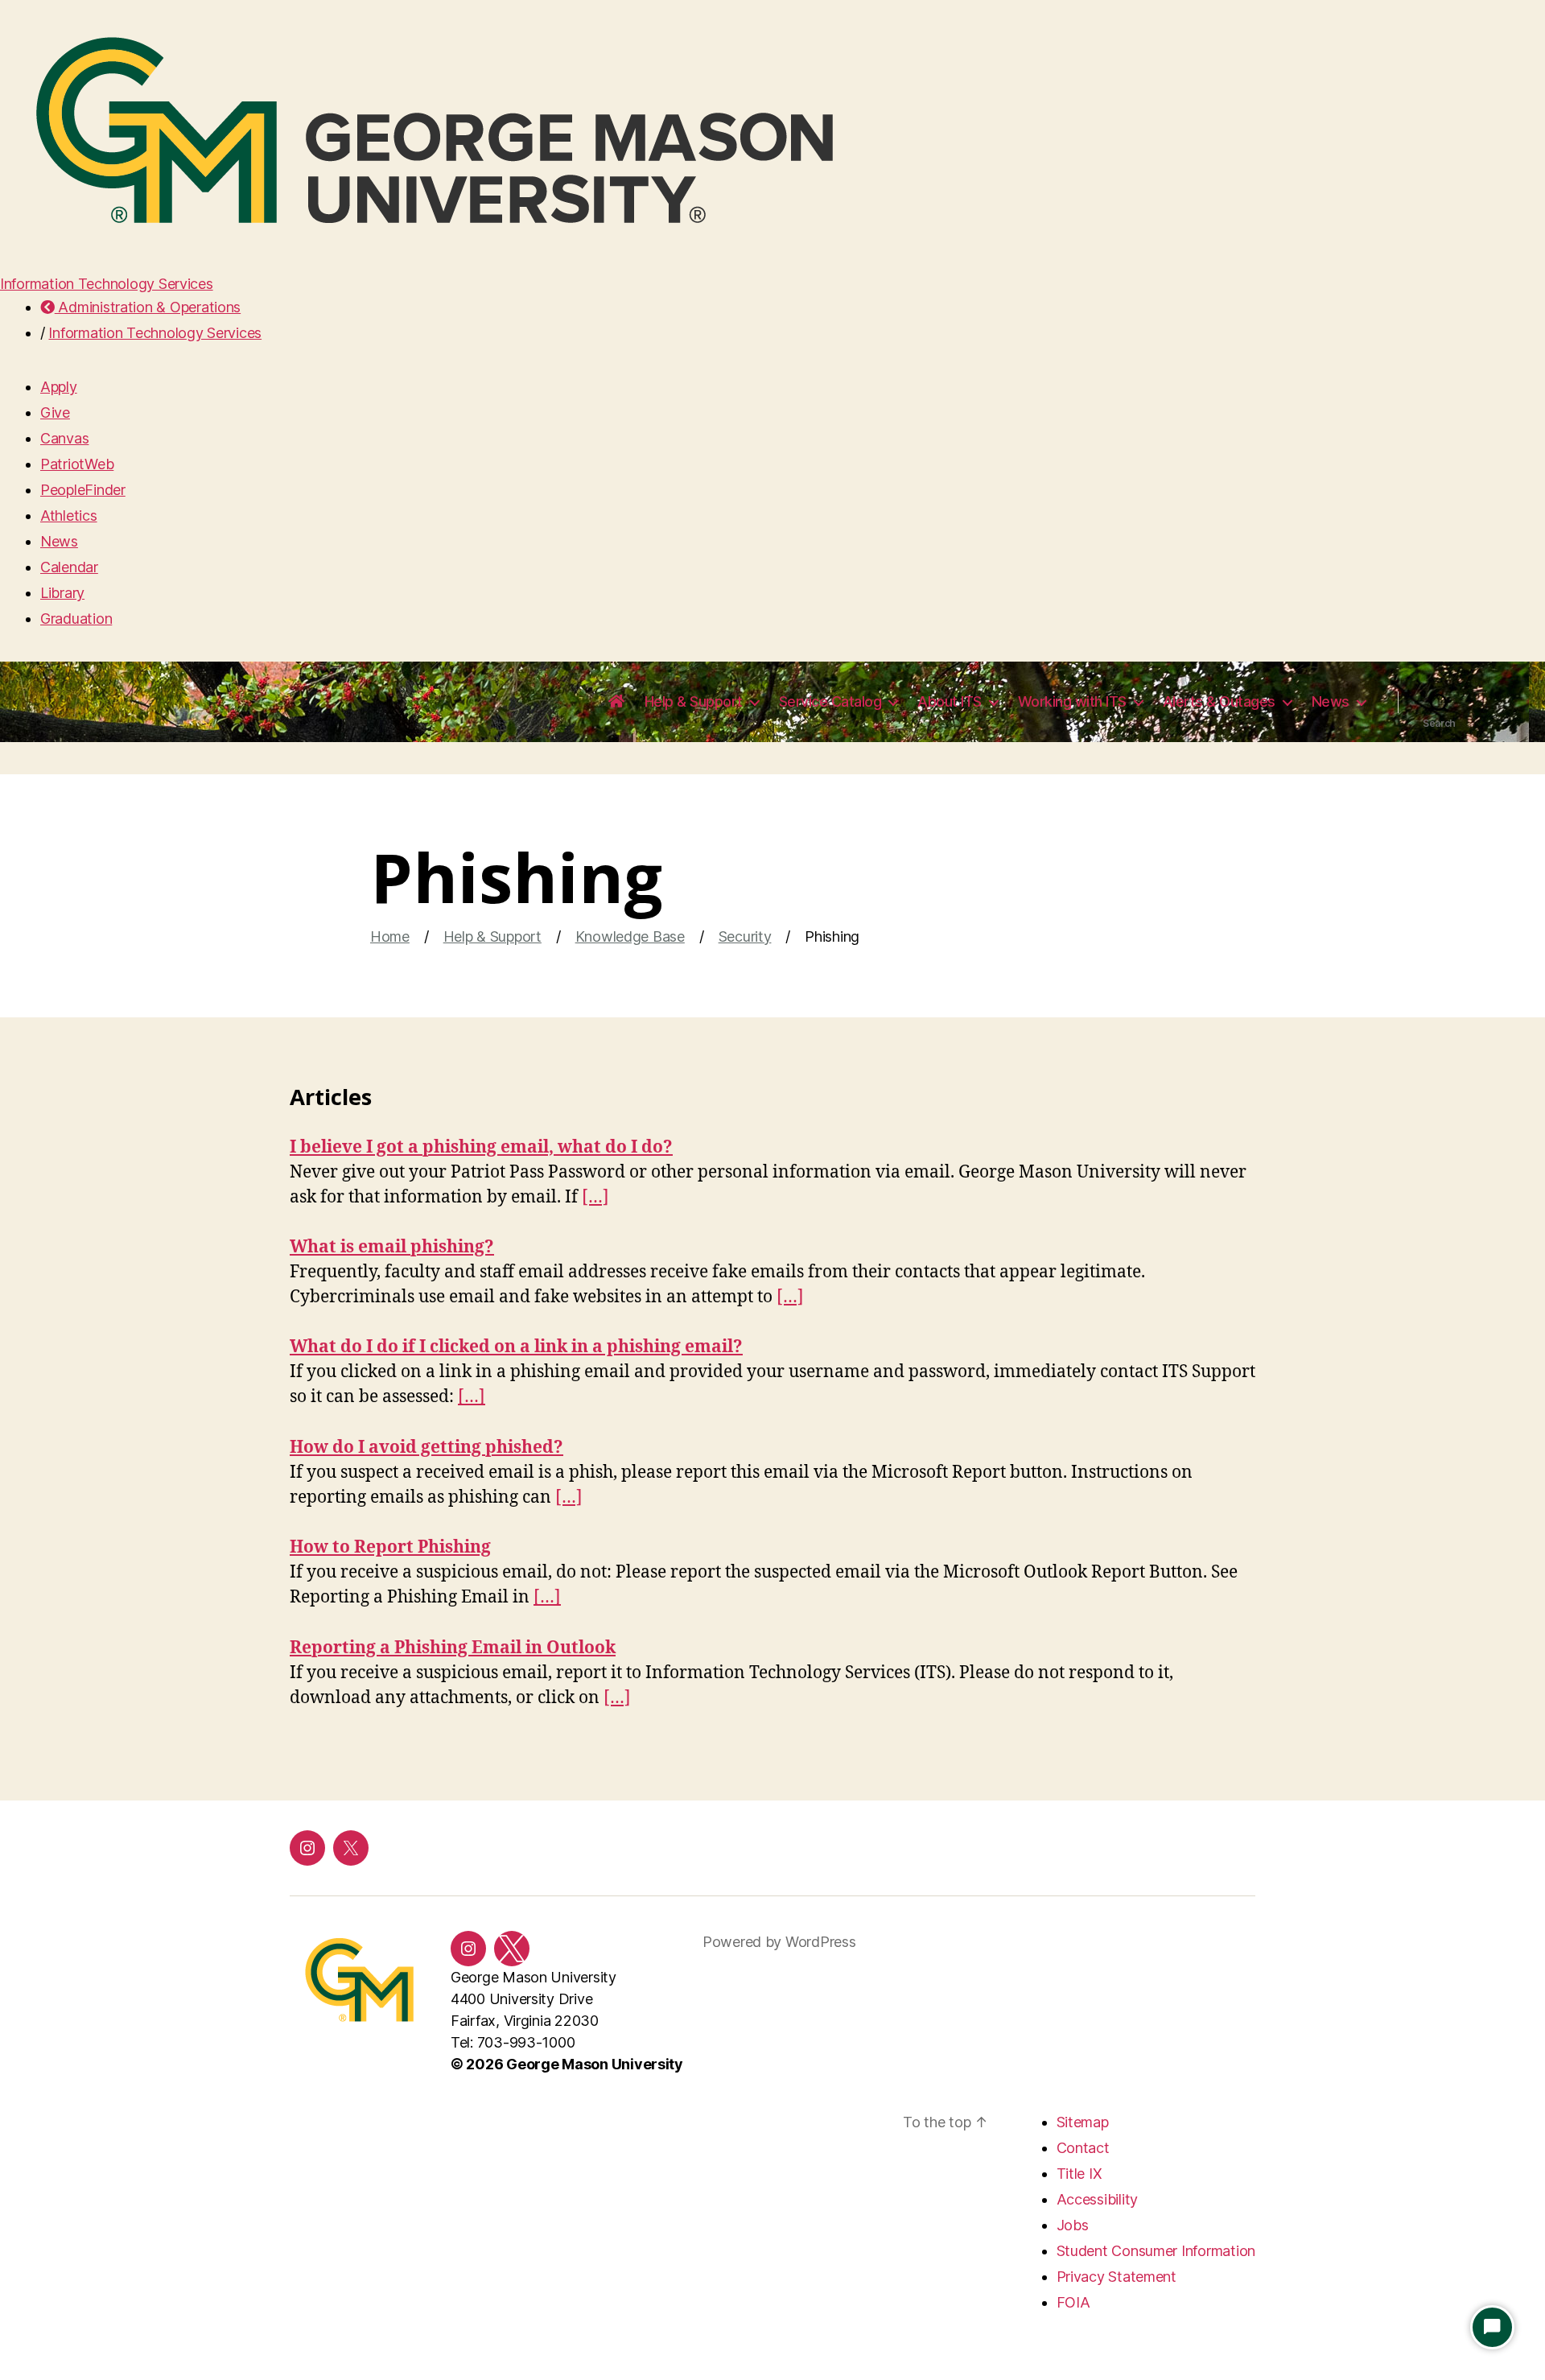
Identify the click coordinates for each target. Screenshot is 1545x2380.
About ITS (950, 701)
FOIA (1073, 2302)
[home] (616, 702)
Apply (59, 387)
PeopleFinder (83, 490)
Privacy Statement (1117, 2277)
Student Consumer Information (1156, 2251)
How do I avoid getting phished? (426, 1448)
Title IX (1079, 2174)
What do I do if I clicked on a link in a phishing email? (516, 1347)
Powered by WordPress (779, 1942)
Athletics (69, 516)
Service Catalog (830, 701)
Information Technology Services (107, 284)
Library (62, 593)
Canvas (64, 438)
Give (55, 412)
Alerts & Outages (1219, 701)
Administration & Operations (148, 307)
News (59, 541)
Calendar (69, 567)
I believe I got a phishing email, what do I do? (481, 1147)
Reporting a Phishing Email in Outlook (453, 1648)
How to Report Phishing (390, 1547)
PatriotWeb (77, 464)
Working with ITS (1072, 701)
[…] (595, 1197)
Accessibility (1098, 2199)
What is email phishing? (392, 1247)
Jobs (1073, 2225)
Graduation (76, 619)
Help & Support (694, 701)
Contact (1083, 2148)
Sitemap (1083, 2122)
